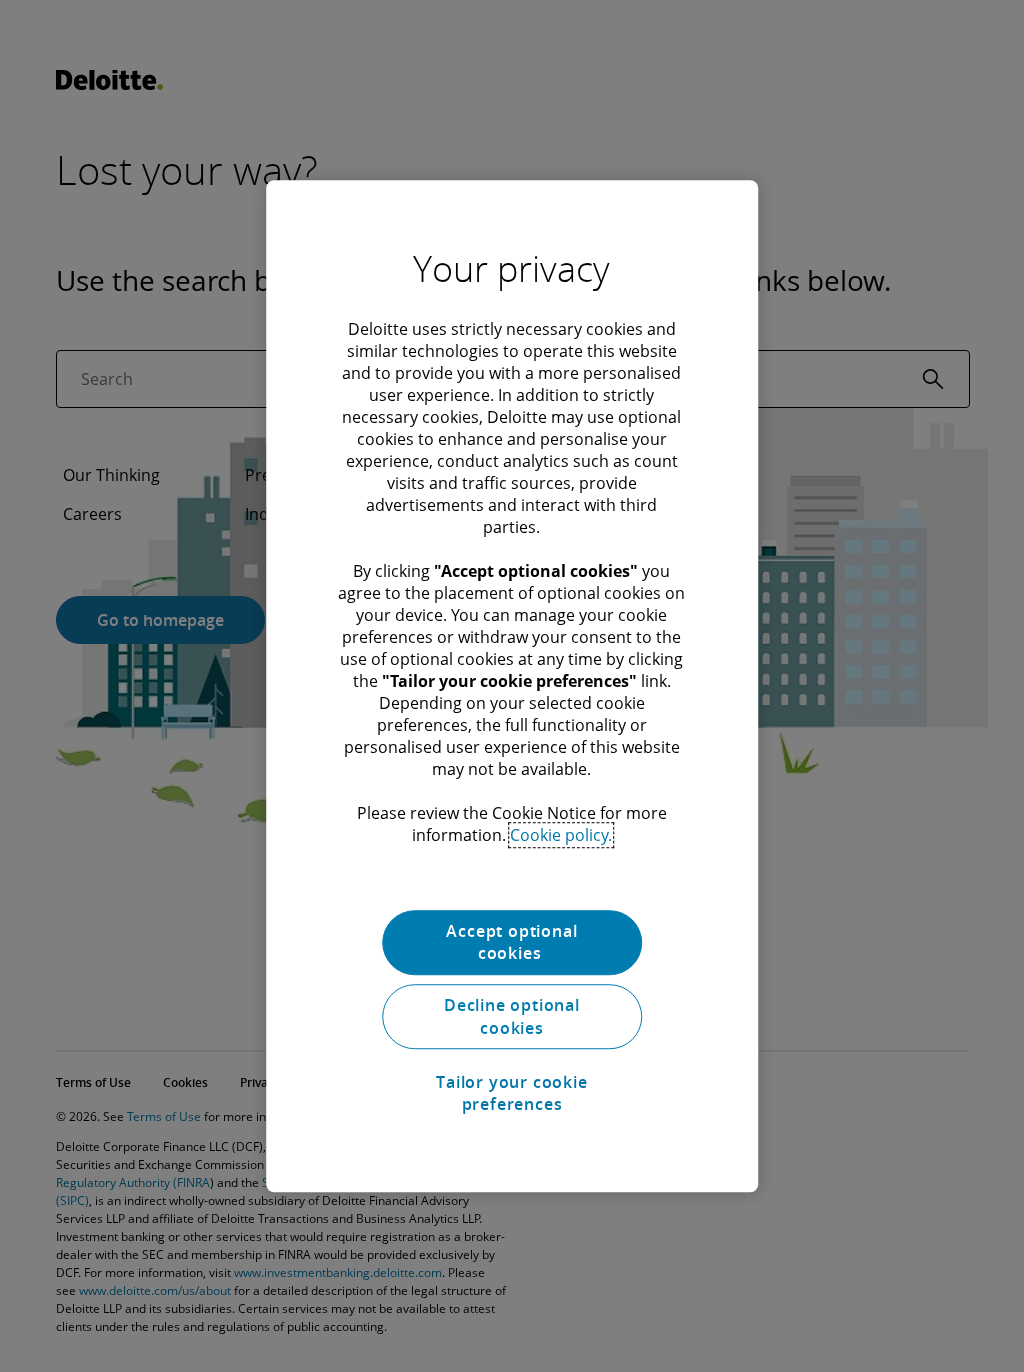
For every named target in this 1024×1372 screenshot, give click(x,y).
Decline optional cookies (512, 1017)
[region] (512, 686)
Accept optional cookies (511, 942)
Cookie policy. (561, 835)
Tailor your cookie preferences (511, 1093)
